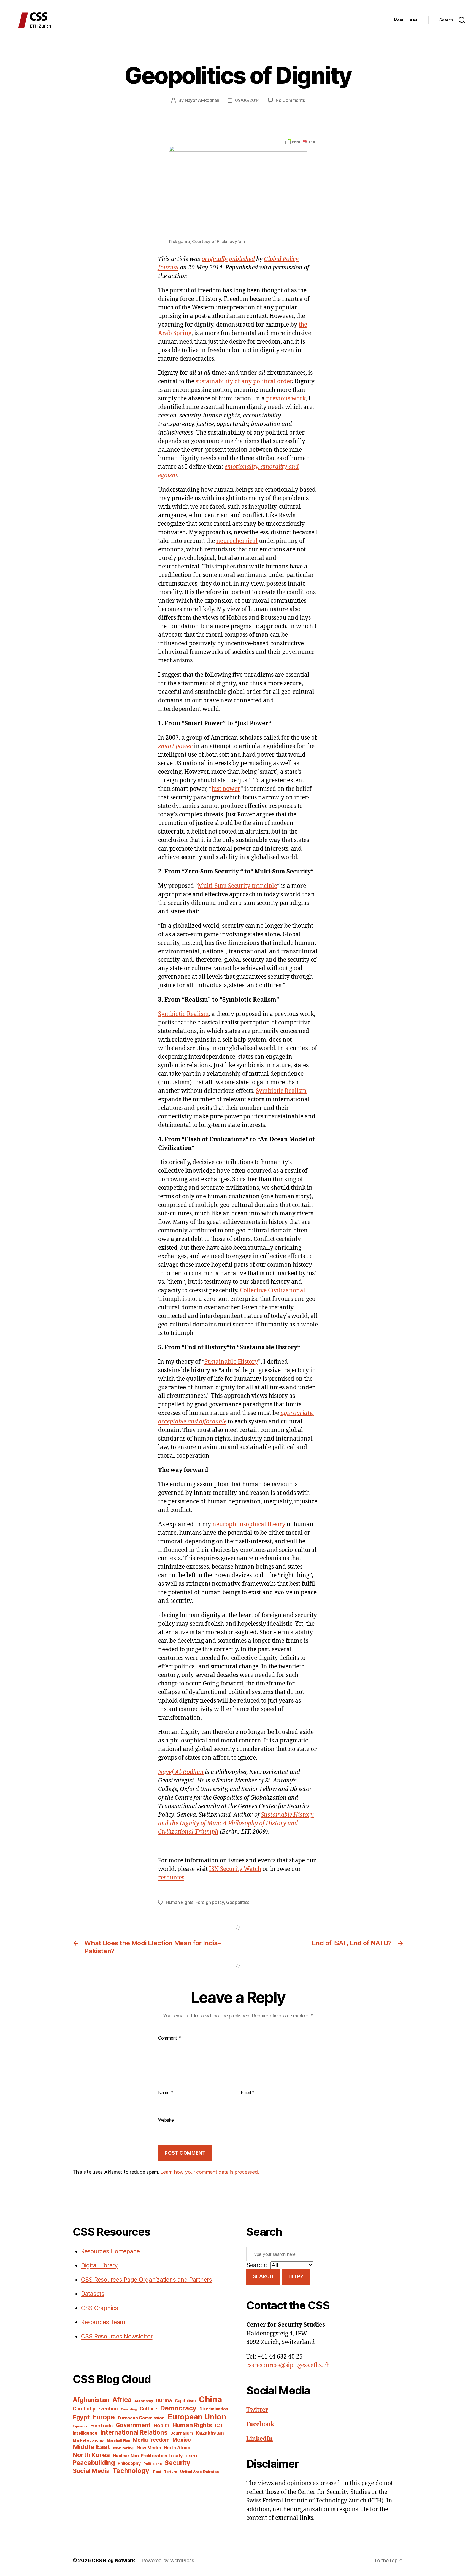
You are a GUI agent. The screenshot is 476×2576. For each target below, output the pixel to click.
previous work (286, 399)
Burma (164, 2400)
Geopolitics (238, 1902)
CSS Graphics (100, 2308)
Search (263, 2276)
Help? (296, 2276)
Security (177, 2463)
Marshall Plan (119, 2440)
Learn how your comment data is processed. (209, 2172)
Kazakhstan (210, 2433)
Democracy (178, 2408)
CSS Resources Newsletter (117, 2336)
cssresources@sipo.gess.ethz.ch (288, 2365)
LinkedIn (259, 2439)
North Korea (91, 2455)
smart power (175, 746)
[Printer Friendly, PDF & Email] (301, 141)
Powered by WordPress (168, 2560)
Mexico (182, 2440)
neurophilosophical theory (249, 1524)
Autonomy (144, 2401)
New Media (149, 2448)
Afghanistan (91, 2400)
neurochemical (237, 541)
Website (166, 2120)
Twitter (257, 2410)
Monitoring (123, 2448)
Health (161, 2425)
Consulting (129, 2409)
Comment (170, 2038)
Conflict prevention (95, 2409)
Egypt (81, 2417)
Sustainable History (231, 1362)
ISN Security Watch (235, 1869)
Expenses (80, 2426)
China (210, 2399)
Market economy (88, 2440)
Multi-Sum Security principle (237, 886)
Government (133, 2425)
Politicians (152, 2464)
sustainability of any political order (244, 381)
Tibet (157, 2472)
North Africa (177, 2448)
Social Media (91, 2471)
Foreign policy (210, 1902)
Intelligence (85, 2433)
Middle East (91, 2447)
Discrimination (214, 2409)
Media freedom (151, 2440)
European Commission (141, 2418)
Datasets (93, 2294)
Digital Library (99, 2265)
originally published (228, 259)
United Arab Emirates (200, 2472)
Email (248, 2093)
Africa (122, 2400)
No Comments (290, 100)
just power (226, 789)
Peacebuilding (94, 2463)
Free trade (102, 2426)
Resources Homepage (110, 2251)
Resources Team (103, 2322)
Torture (171, 2472)
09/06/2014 (247, 100)
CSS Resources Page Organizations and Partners (147, 2280)
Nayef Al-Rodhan (202, 100)
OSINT (192, 2456)
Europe (103, 2417)
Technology (131, 2471)
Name (166, 2093)
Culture (148, 2409)
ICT (219, 2425)
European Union (197, 2417)
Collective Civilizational (273, 1290)
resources (171, 1878)
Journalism (182, 2433)
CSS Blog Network (113, 2560)
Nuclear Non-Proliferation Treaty (148, 2456)
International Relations (134, 2432)
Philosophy (129, 2463)
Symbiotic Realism (183, 1014)
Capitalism (185, 2401)
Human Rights (180, 1902)
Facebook (260, 2424)
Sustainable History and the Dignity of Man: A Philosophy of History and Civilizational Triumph (236, 1823)
